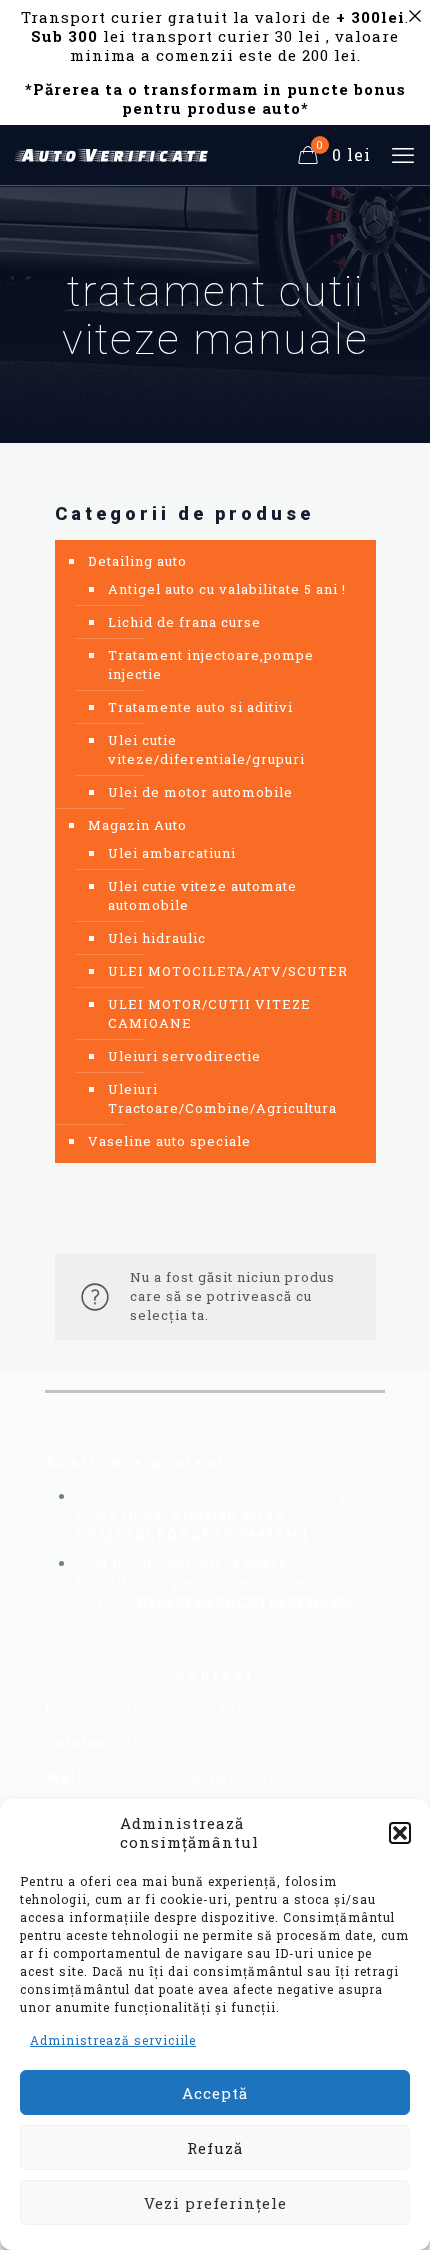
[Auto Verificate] (115, 155)
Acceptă (215, 2093)
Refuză (215, 2148)
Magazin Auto (137, 825)
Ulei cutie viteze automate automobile (202, 895)
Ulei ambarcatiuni (172, 853)
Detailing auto (137, 561)
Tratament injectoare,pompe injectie (211, 664)
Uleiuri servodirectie (184, 1056)
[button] (400, 1833)
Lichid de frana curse (184, 622)
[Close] (414, 15)
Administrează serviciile (113, 2040)
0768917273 (157, 1743)
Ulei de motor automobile (200, 792)
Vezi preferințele (215, 2203)
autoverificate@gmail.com (187, 1777)
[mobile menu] (403, 155)
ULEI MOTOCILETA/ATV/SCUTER (228, 971)
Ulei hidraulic (157, 938)
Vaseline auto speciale (169, 1141)
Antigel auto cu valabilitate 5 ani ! (227, 589)
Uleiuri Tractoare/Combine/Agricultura (222, 1098)
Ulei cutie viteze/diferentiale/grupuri (206, 749)
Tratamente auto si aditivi (200, 707)
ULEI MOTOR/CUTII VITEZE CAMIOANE (209, 1013)
